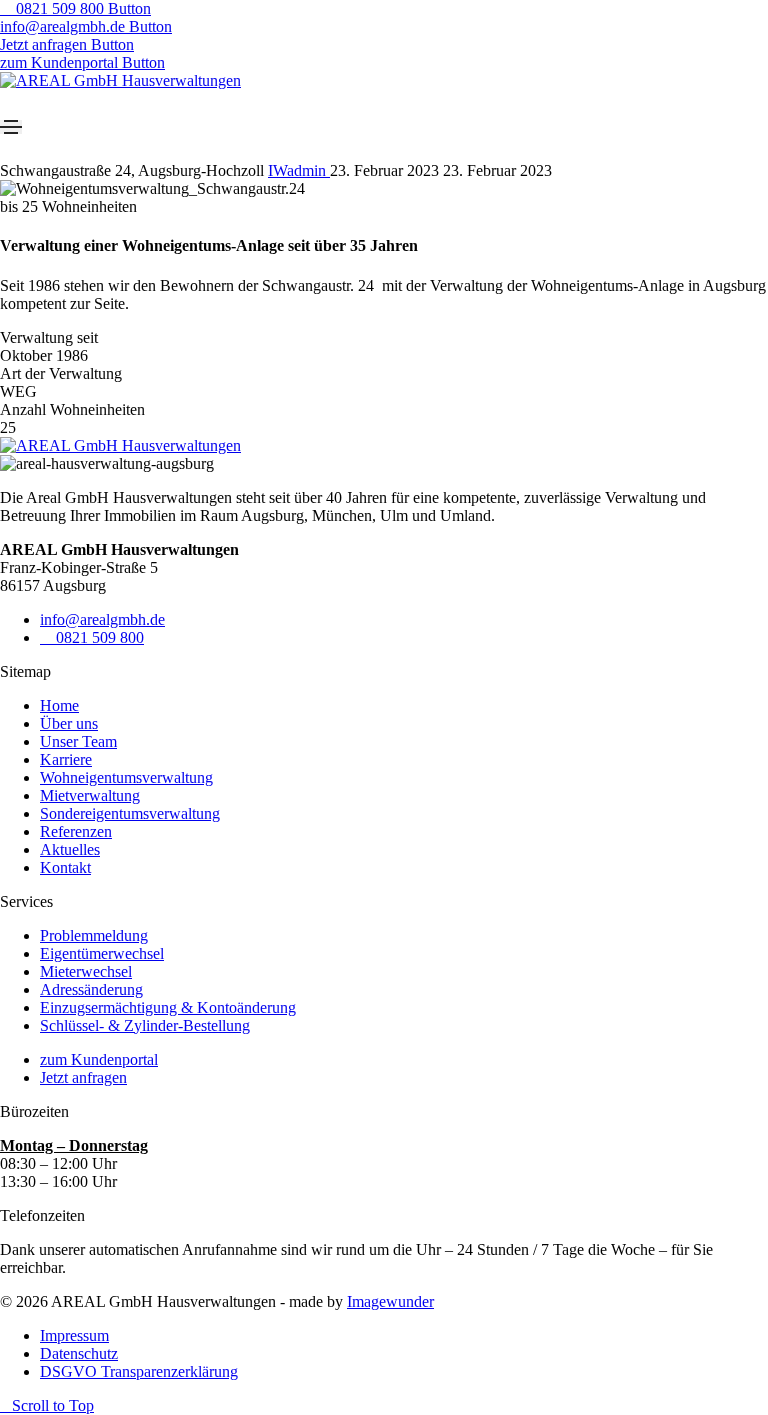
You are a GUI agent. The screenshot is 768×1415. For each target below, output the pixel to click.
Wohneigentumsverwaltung (126, 777)
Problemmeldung (94, 935)
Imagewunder (390, 1301)
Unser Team (78, 741)
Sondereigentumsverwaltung (130, 813)
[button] (75, 8)
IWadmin (299, 170)
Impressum (74, 1335)
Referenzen (76, 831)
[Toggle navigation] (11, 127)
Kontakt (65, 867)
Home (59, 705)
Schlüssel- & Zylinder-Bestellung (145, 1025)
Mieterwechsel (86, 971)
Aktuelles (70, 849)
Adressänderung (91, 989)
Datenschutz (79, 1353)
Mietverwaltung (90, 795)
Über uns (69, 723)
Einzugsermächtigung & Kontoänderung (168, 1007)
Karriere (66, 759)
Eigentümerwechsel (102, 953)
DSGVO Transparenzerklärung (139, 1371)
